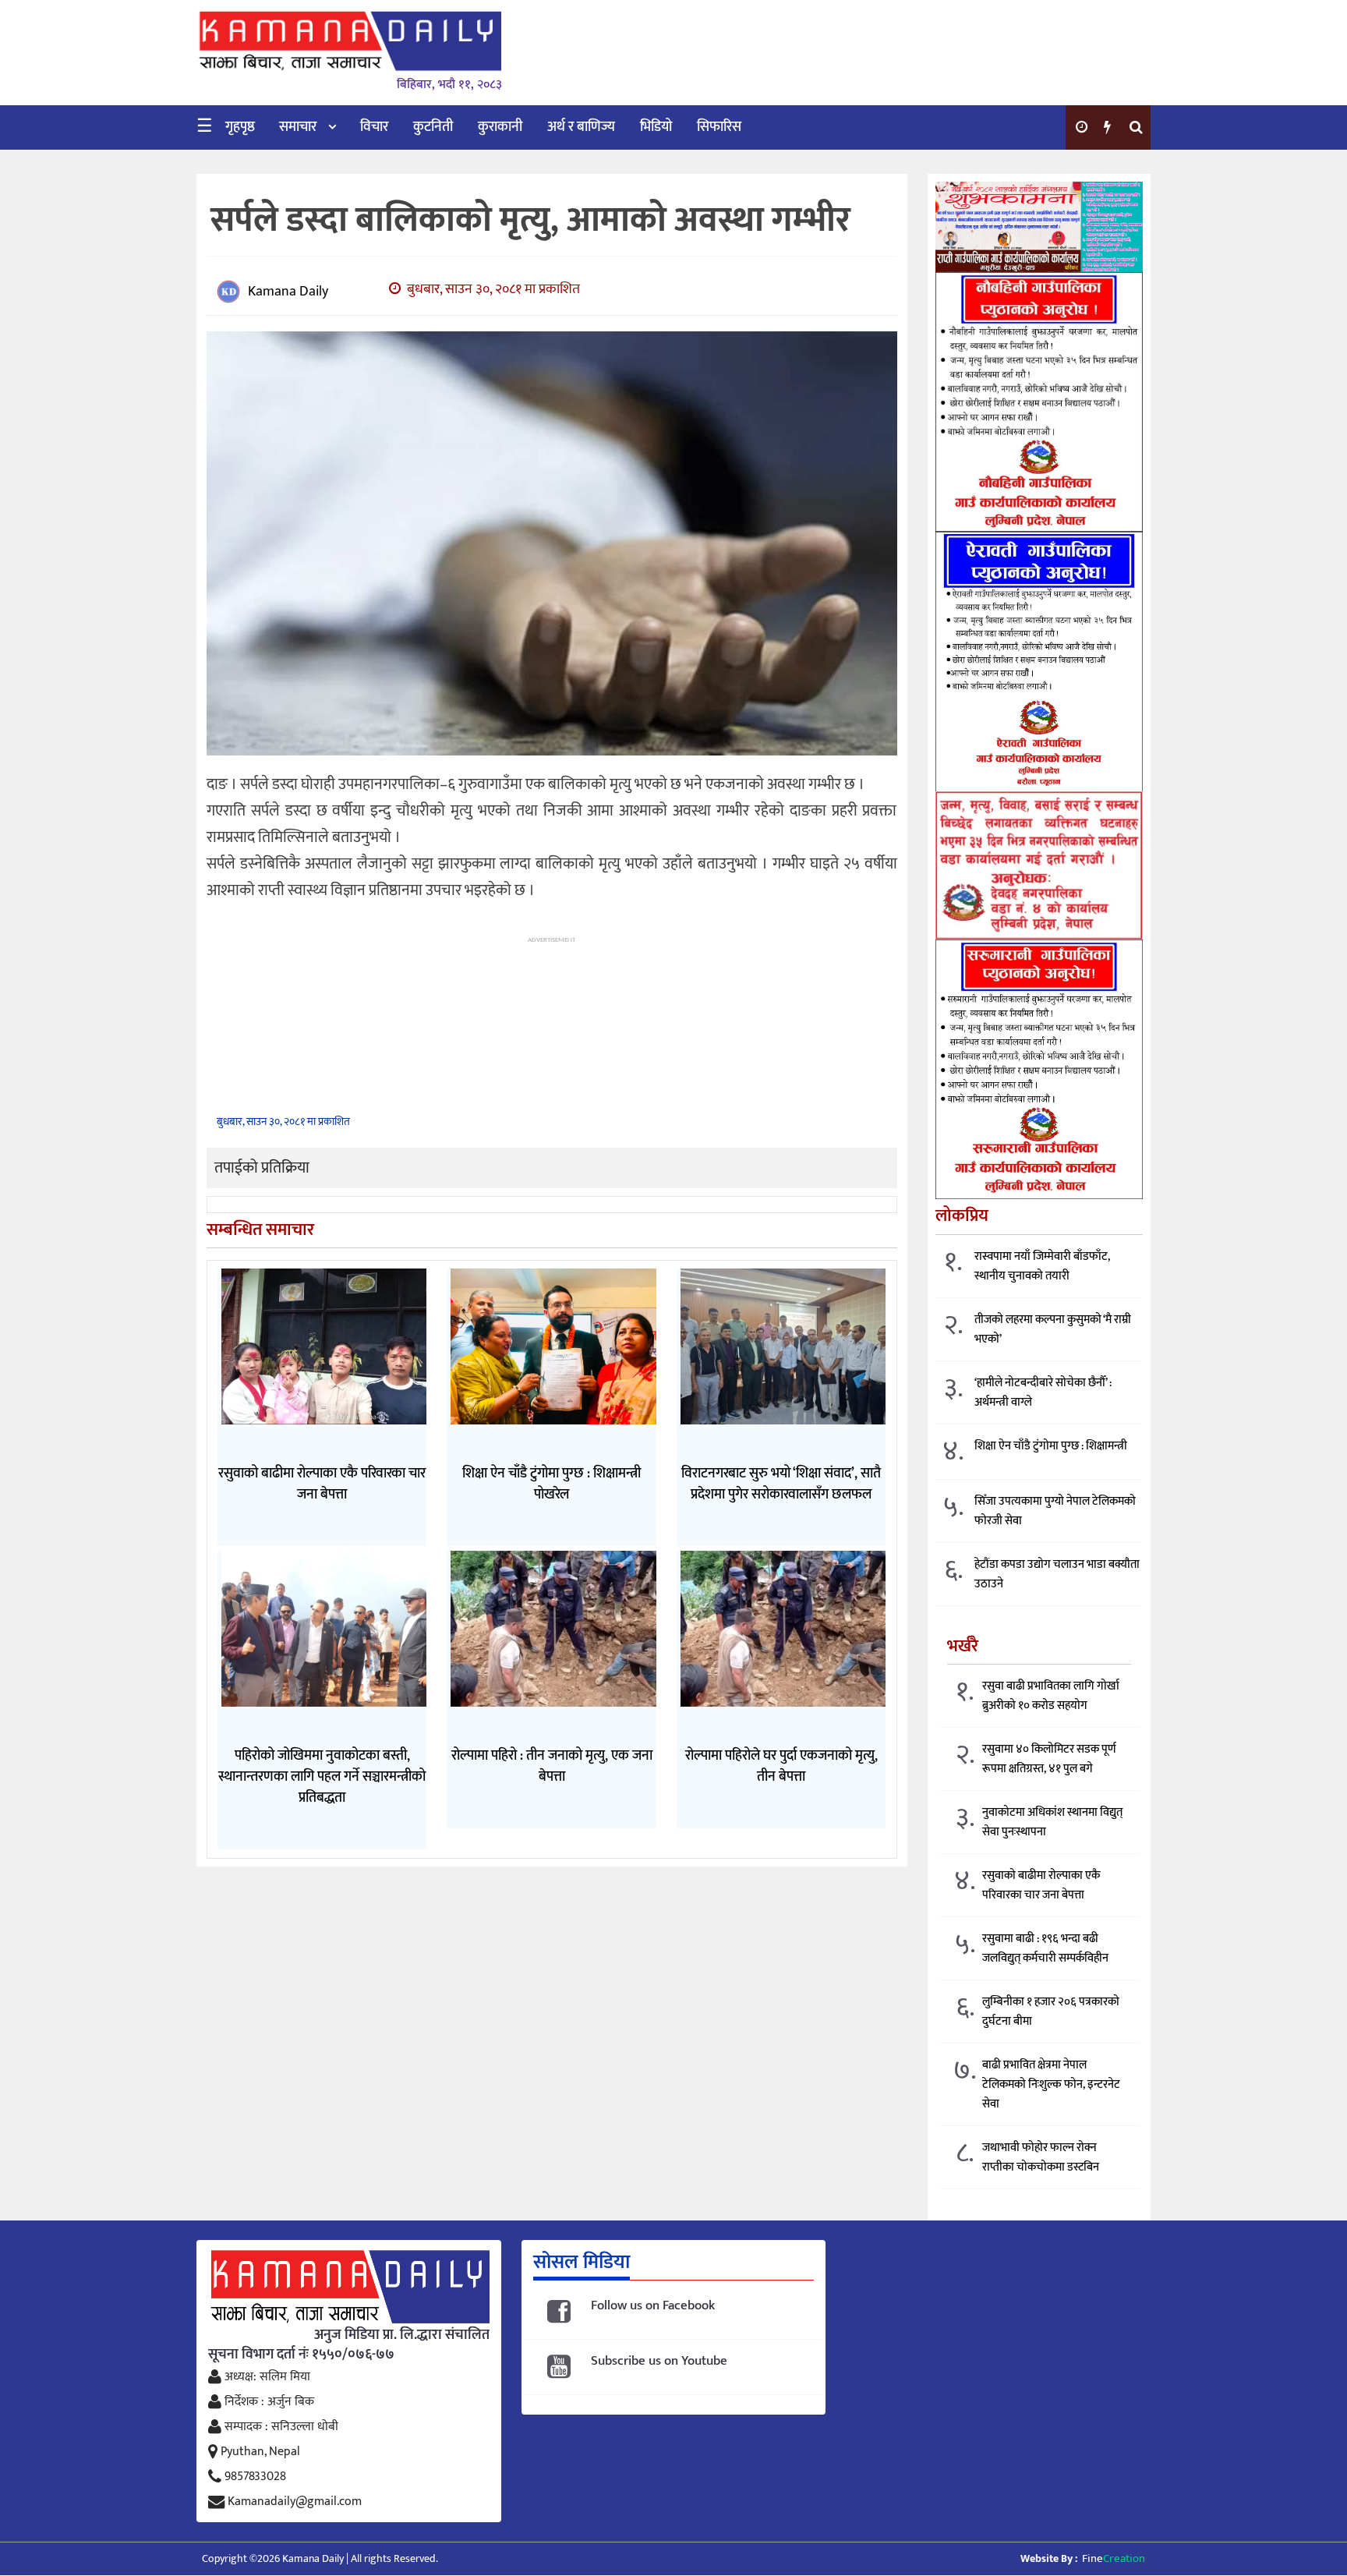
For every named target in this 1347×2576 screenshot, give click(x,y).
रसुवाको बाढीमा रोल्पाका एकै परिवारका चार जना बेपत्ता (1041, 1885)
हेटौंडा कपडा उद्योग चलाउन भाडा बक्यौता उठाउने (1057, 1574)
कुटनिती (433, 127)
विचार (374, 127)
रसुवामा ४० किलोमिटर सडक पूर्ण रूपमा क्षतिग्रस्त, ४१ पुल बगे (1049, 1759)
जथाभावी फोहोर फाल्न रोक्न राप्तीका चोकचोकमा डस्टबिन (1041, 2157)
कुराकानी (500, 127)
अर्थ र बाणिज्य (581, 127)
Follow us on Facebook (653, 2306)
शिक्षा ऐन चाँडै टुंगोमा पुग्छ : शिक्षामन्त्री (1051, 1446)
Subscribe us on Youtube (659, 2361)
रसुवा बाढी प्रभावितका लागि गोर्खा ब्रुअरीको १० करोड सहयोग (1051, 1696)
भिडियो (656, 127)
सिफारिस (719, 127)
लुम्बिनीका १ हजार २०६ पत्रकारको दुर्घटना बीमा (1051, 2012)
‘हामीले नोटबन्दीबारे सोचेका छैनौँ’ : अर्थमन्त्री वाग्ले (1043, 1392)
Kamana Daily (288, 292)
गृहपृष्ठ (240, 127)
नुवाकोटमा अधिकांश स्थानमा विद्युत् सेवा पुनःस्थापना (1052, 1822)
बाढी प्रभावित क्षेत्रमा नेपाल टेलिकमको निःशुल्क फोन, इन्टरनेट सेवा (1051, 2084)
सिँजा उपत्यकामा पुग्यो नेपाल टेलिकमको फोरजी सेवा (1055, 1511)
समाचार (298, 127)
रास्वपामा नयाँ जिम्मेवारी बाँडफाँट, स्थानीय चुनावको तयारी (1042, 1266)
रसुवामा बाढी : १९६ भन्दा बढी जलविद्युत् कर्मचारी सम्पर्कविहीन (1045, 1948)
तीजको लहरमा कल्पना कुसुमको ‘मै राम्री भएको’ (1053, 1329)
